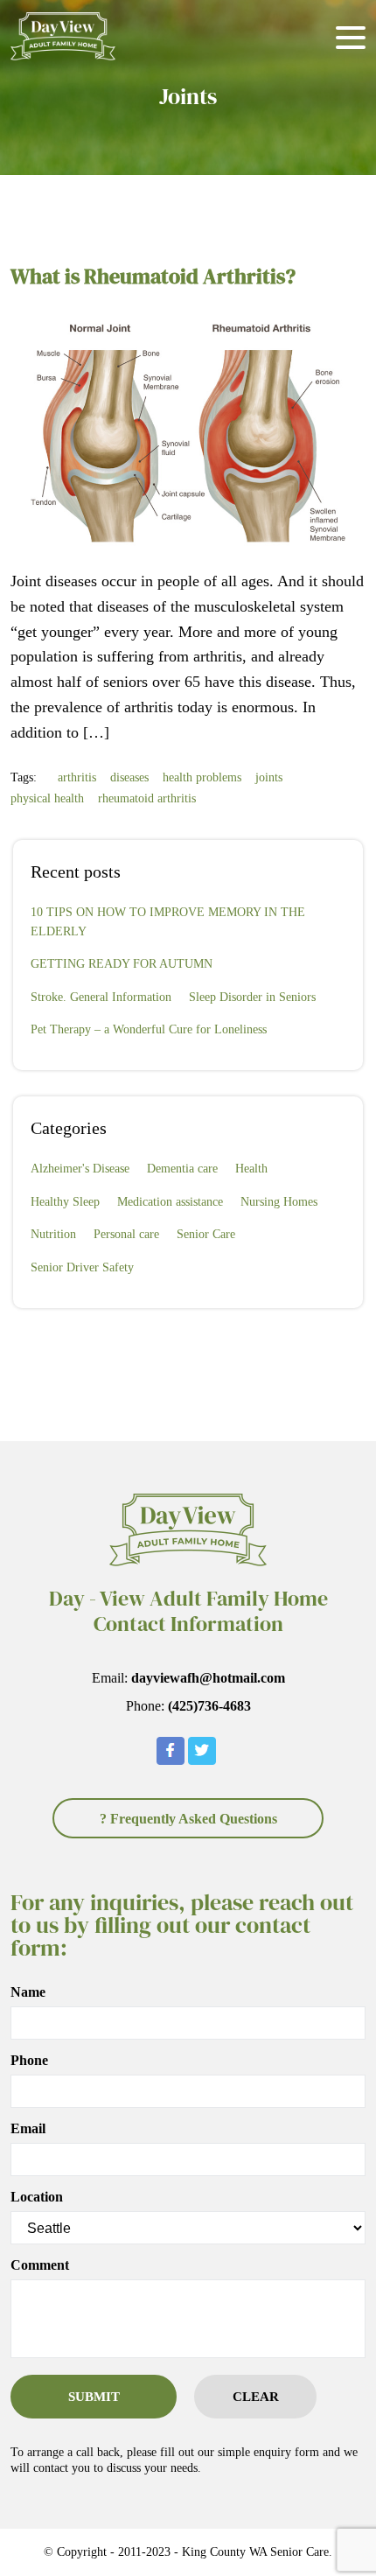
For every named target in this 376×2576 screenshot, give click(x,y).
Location (37, 2197)
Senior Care (206, 1234)
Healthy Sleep (65, 1202)
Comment (40, 2265)
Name (28, 1992)
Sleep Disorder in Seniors (252, 997)
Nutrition (53, 1234)
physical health (47, 798)
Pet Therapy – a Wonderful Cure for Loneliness (149, 1029)
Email (28, 2129)
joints (269, 777)
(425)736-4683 (209, 1706)
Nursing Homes (279, 1202)
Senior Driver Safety (82, 1267)
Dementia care (182, 1169)
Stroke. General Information (101, 997)
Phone (29, 2061)
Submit (94, 2397)
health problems (202, 777)
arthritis (77, 777)
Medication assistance (170, 1202)
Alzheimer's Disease (80, 1169)
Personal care (126, 1234)
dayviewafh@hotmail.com (208, 1678)
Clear (256, 2397)
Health (251, 1169)
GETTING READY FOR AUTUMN (122, 964)
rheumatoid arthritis (147, 798)
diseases (129, 777)
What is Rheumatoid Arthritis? (153, 276)
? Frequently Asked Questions (188, 1819)
